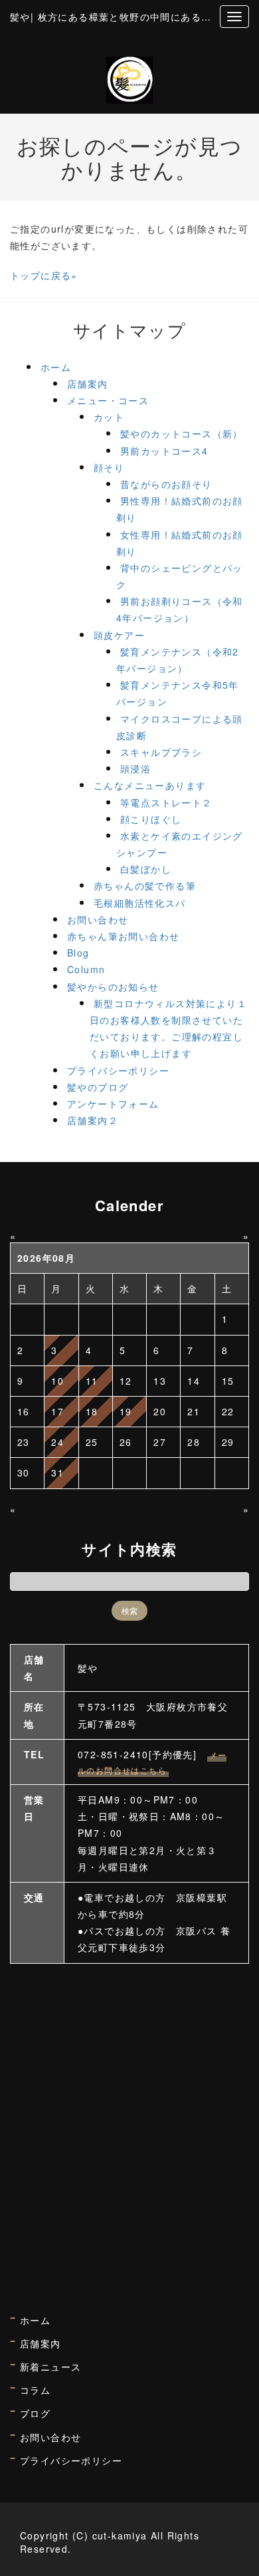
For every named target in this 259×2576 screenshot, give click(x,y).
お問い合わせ (98, 919)
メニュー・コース (108, 400)
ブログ (35, 2413)
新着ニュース (50, 2367)
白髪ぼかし (146, 869)
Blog (78, 953)
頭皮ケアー (119, 635)
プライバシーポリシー (118, 1070)
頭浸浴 (135, 768)
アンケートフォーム (113, 1104)
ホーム (56, 367)
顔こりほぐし (151, 819)
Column (86, 969)
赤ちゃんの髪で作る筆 (145, 885)
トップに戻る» (44, 275)
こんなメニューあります (150, 785)
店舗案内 (88, 384)
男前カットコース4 (164, 451)
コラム (35, 2390)
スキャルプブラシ (161, 752)
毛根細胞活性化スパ (140, 903)
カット (109, 417)
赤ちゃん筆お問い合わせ (123, 936)
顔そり (109, 467)
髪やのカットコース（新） (182, 433)
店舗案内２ (93, 1120)
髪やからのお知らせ (113, 987)
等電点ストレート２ (166, 802)
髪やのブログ (98, 1087)
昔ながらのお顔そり (166, 484)
